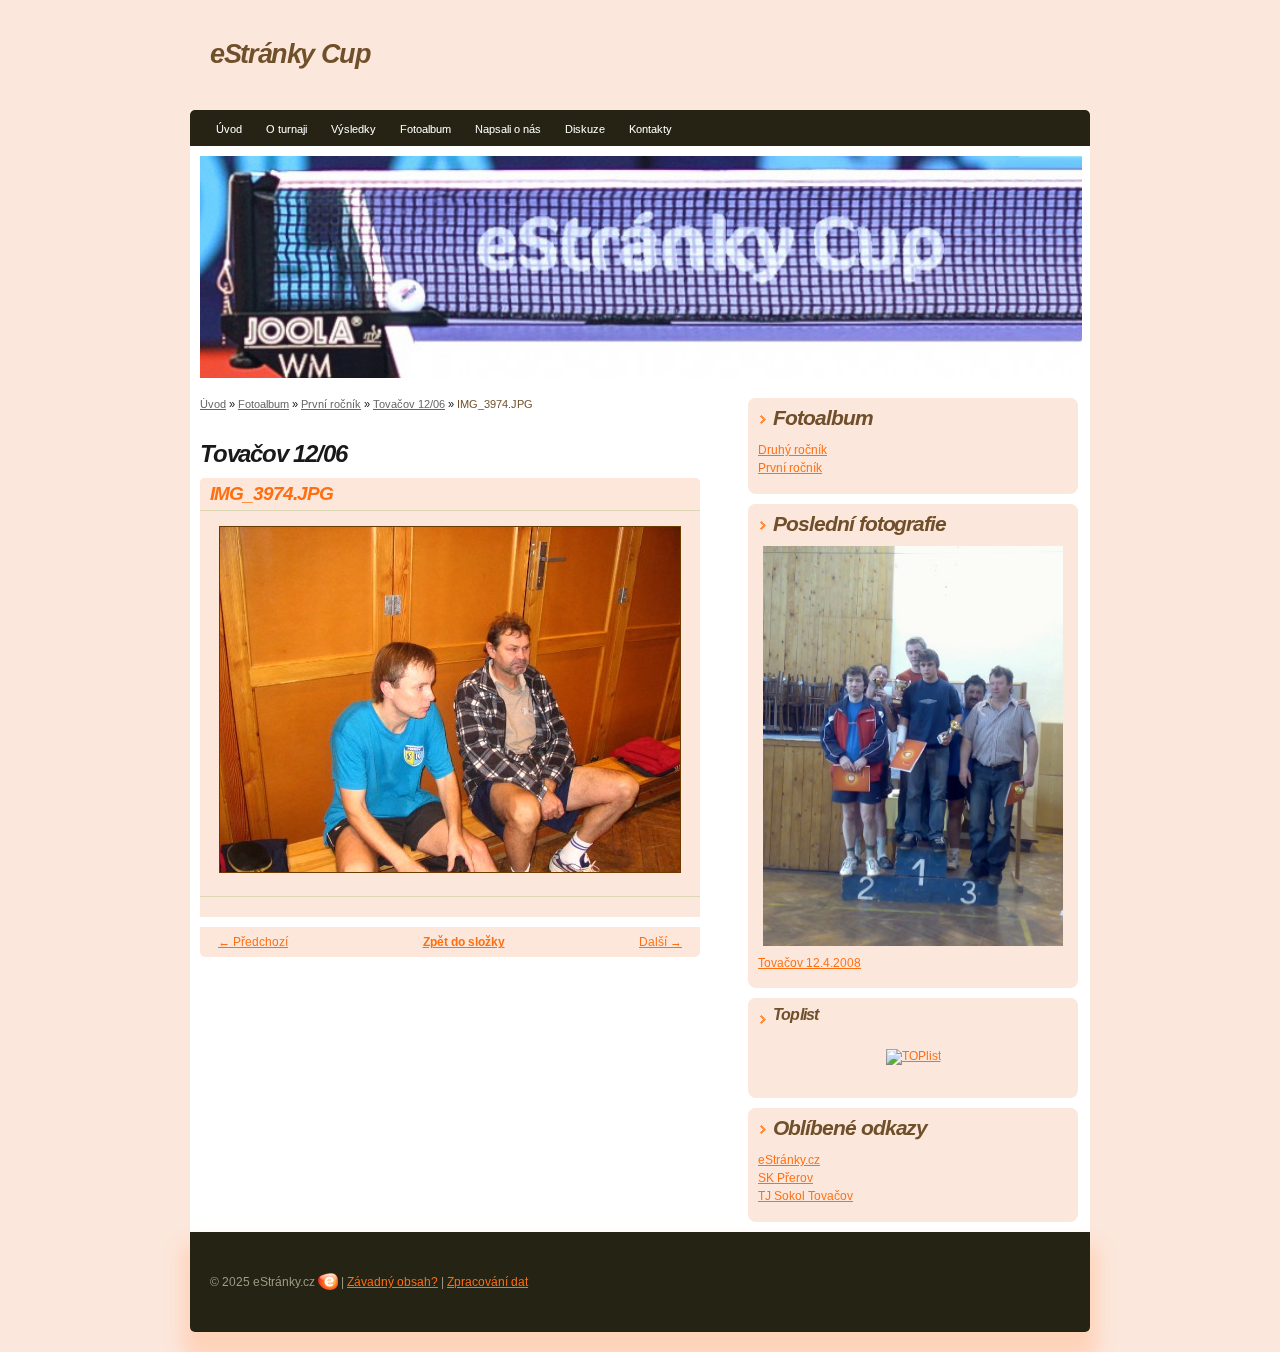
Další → (660, 942)
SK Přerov (785, 1178)
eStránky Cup (290, 53)
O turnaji (286, 129)
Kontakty (650, 129)
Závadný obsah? (392, 1282)
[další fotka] (667, 708)
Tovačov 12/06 (409, 404)
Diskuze (585, 129)
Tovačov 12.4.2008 (809, 963)
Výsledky (353, 129)
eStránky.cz (789, 1160)
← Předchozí (253, 942)
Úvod (229, 129)
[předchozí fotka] (232, 708)
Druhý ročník (792, 450)
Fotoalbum (425, 129)
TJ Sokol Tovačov (805, 1196)
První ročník (331, 404)
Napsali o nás (508, 129)
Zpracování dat (487, 1282)
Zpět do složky (464, 942)
